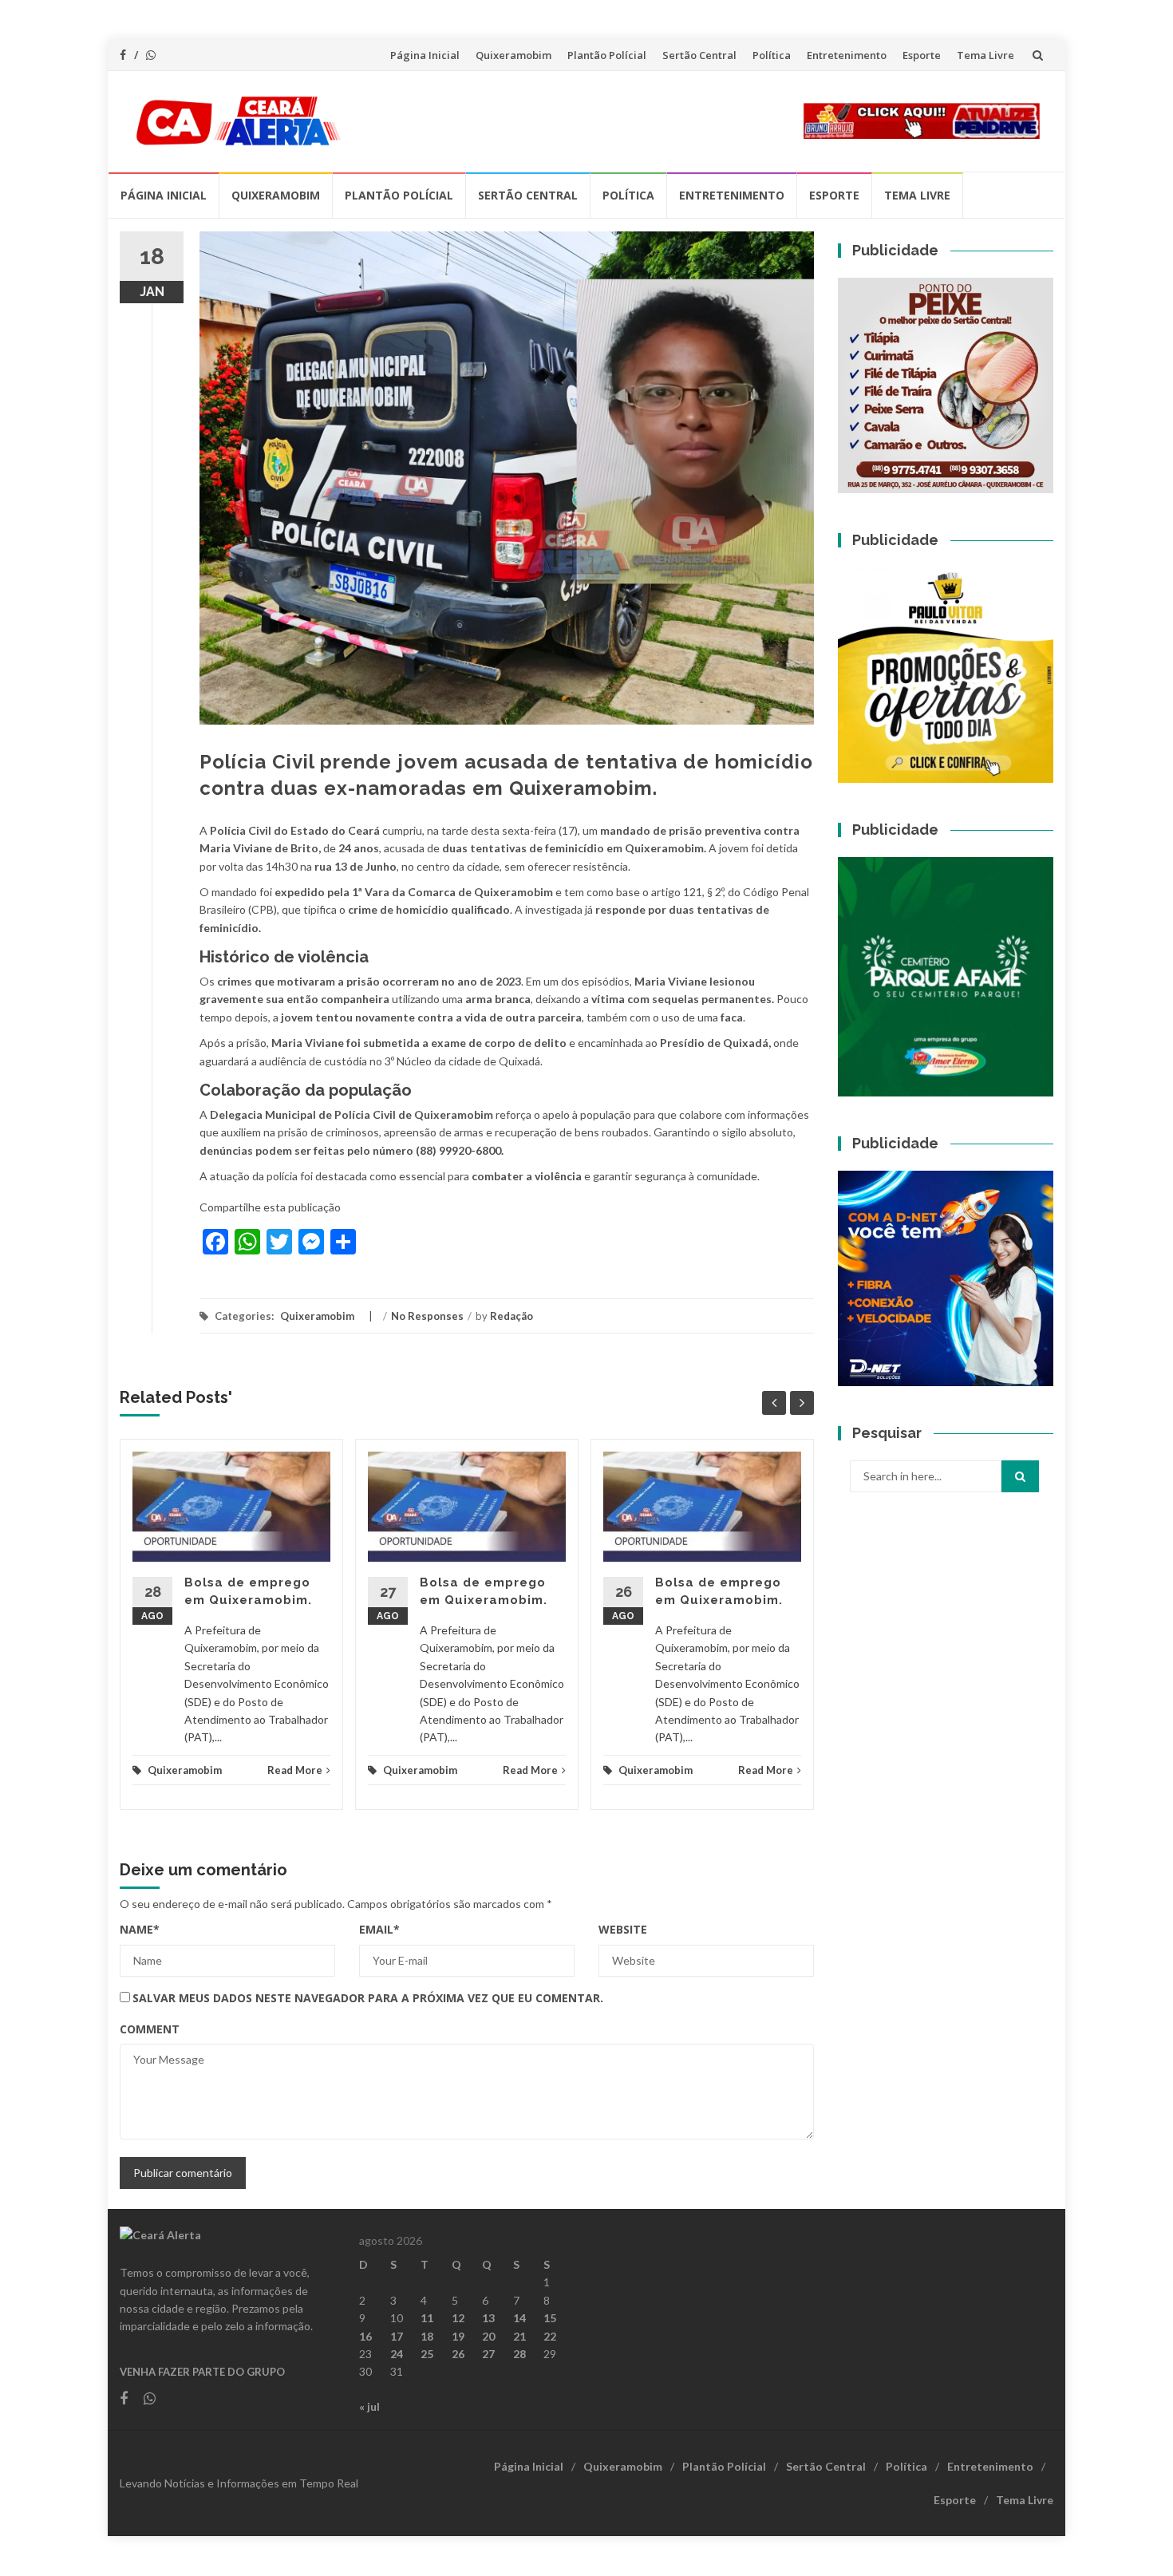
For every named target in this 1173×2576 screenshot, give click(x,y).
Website (623, 1929)
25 (427, 2354)
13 (488, 2318)
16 (365, 2336)
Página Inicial (425, 55)
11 (427, 2318)
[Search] (1020, 1476)
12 (458, 2318)
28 (519, 2354)
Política (772, 55)
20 (488, 2336)
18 (427, 2336)
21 (519, 2336)
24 (397, 2354)
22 (550, 2336)
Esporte (922, 55)
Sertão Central (699, 55)
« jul (369, 2406)
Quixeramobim (513, 55)
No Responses (427, 1316)
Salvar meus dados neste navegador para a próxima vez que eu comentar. (368, 1998)
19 (458, 2336)
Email (379, 1929)
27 (488, 2354)
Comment (150, 2029)
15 (550, 2318)
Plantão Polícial (607, 55)
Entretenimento (847, 55)
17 (397, 2336)
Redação (511, 1316)
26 (458, 2354)
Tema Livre (985, 55)
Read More (295, 1770)
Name (140, 1929)
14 (519, 2318)
